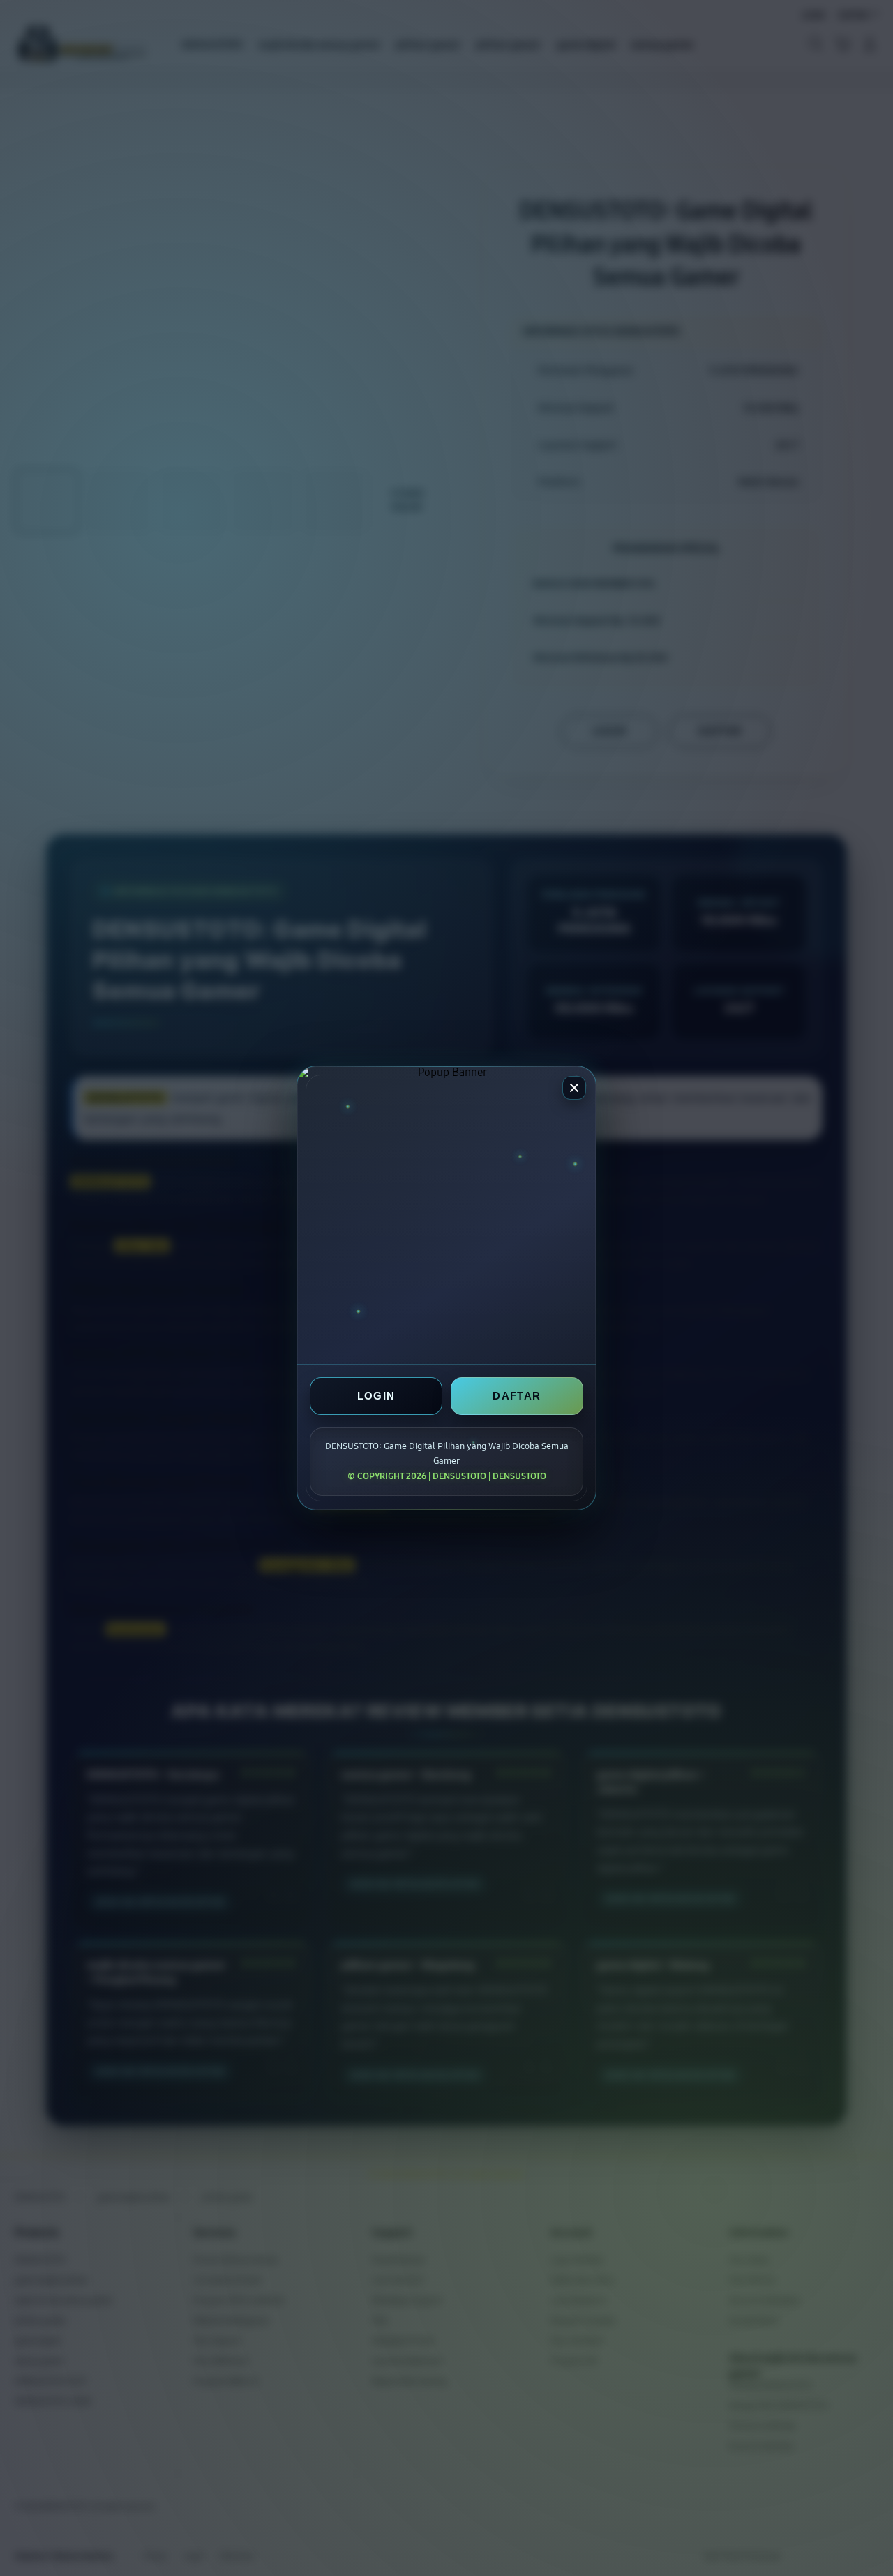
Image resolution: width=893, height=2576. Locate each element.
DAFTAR (517, 1396)
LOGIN (376, 1396)
